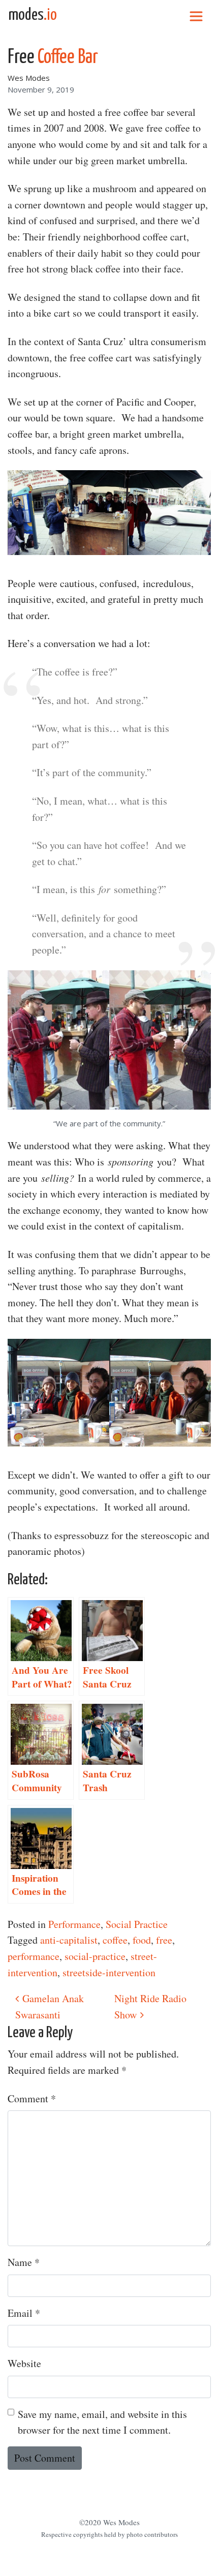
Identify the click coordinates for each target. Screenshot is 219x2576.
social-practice (95, 1956)
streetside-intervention (109, 1972)
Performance (74, 1924)
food (142, 1940)
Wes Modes (29, 78)
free (164, 1940)
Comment (32, 2098)
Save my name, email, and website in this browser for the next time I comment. (102, 2422)
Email (24, 2313)
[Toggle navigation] (196, 15)
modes (33, 15)
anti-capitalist (69, 1940)
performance (34, 1956)
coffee (115, 1940)
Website (24, 2363)
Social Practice (137, 1924)
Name (24, 2262)
